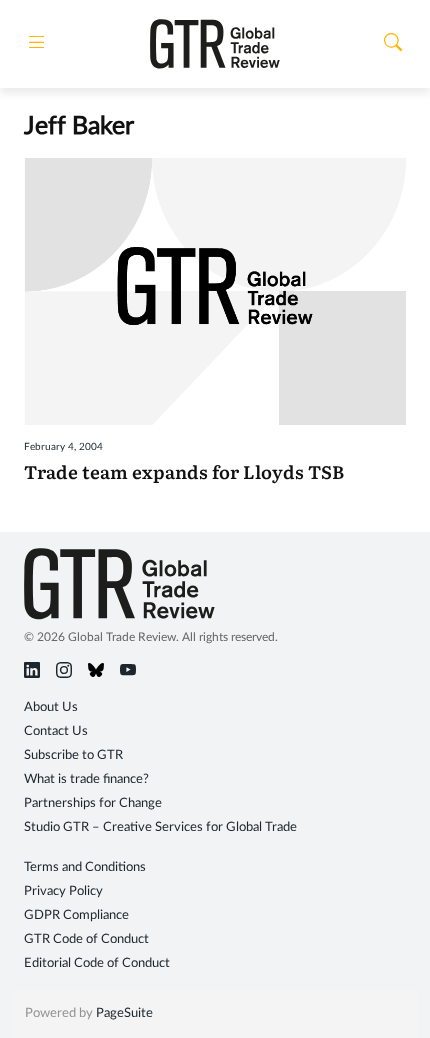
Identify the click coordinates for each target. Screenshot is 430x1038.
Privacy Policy (63, 891)
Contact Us (56, 731)
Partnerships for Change (93, 803)
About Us (51, 707)
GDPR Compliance (76, 915)
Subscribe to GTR (73, 755)
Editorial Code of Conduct (97, 963)
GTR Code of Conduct (86, 939)
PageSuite (124, 1013)
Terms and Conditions (85, 867)
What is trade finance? (86, 779)
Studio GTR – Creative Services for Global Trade (160, 827)
